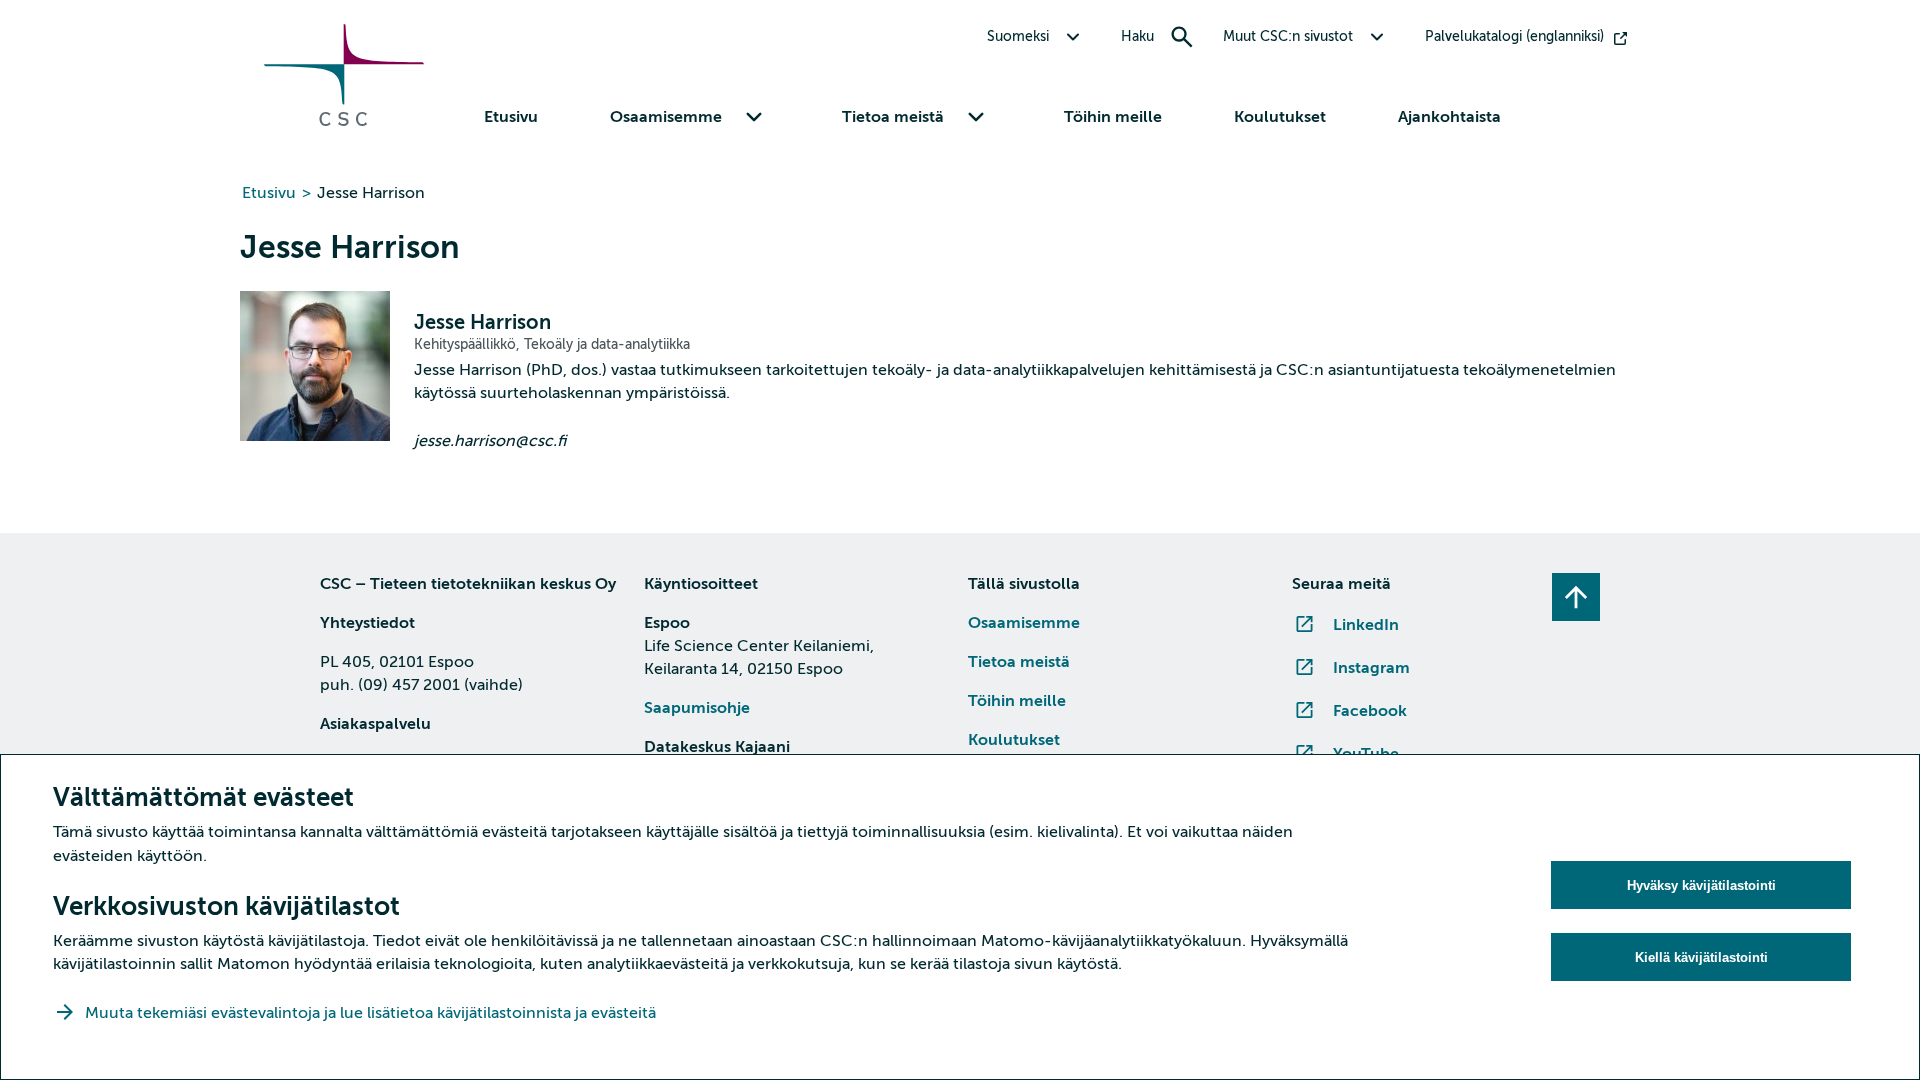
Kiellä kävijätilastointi (1701, 957)
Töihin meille (1113, 117)
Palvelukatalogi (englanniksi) (1514, 36)
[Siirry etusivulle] (344, 121)
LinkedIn (1366, 625)
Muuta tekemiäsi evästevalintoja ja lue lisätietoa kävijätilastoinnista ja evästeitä (372, 1013)
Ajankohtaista (1449, 117)
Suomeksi (1018, 36)
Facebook (1370, 711)
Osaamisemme (1024, 623)
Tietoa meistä (1019, 662)
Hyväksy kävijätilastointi (1701, 885)
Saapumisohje (697, 708)
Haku (1137, 36)
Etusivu (511, 117)
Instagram (1371, 668)
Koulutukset (1280, 117)
